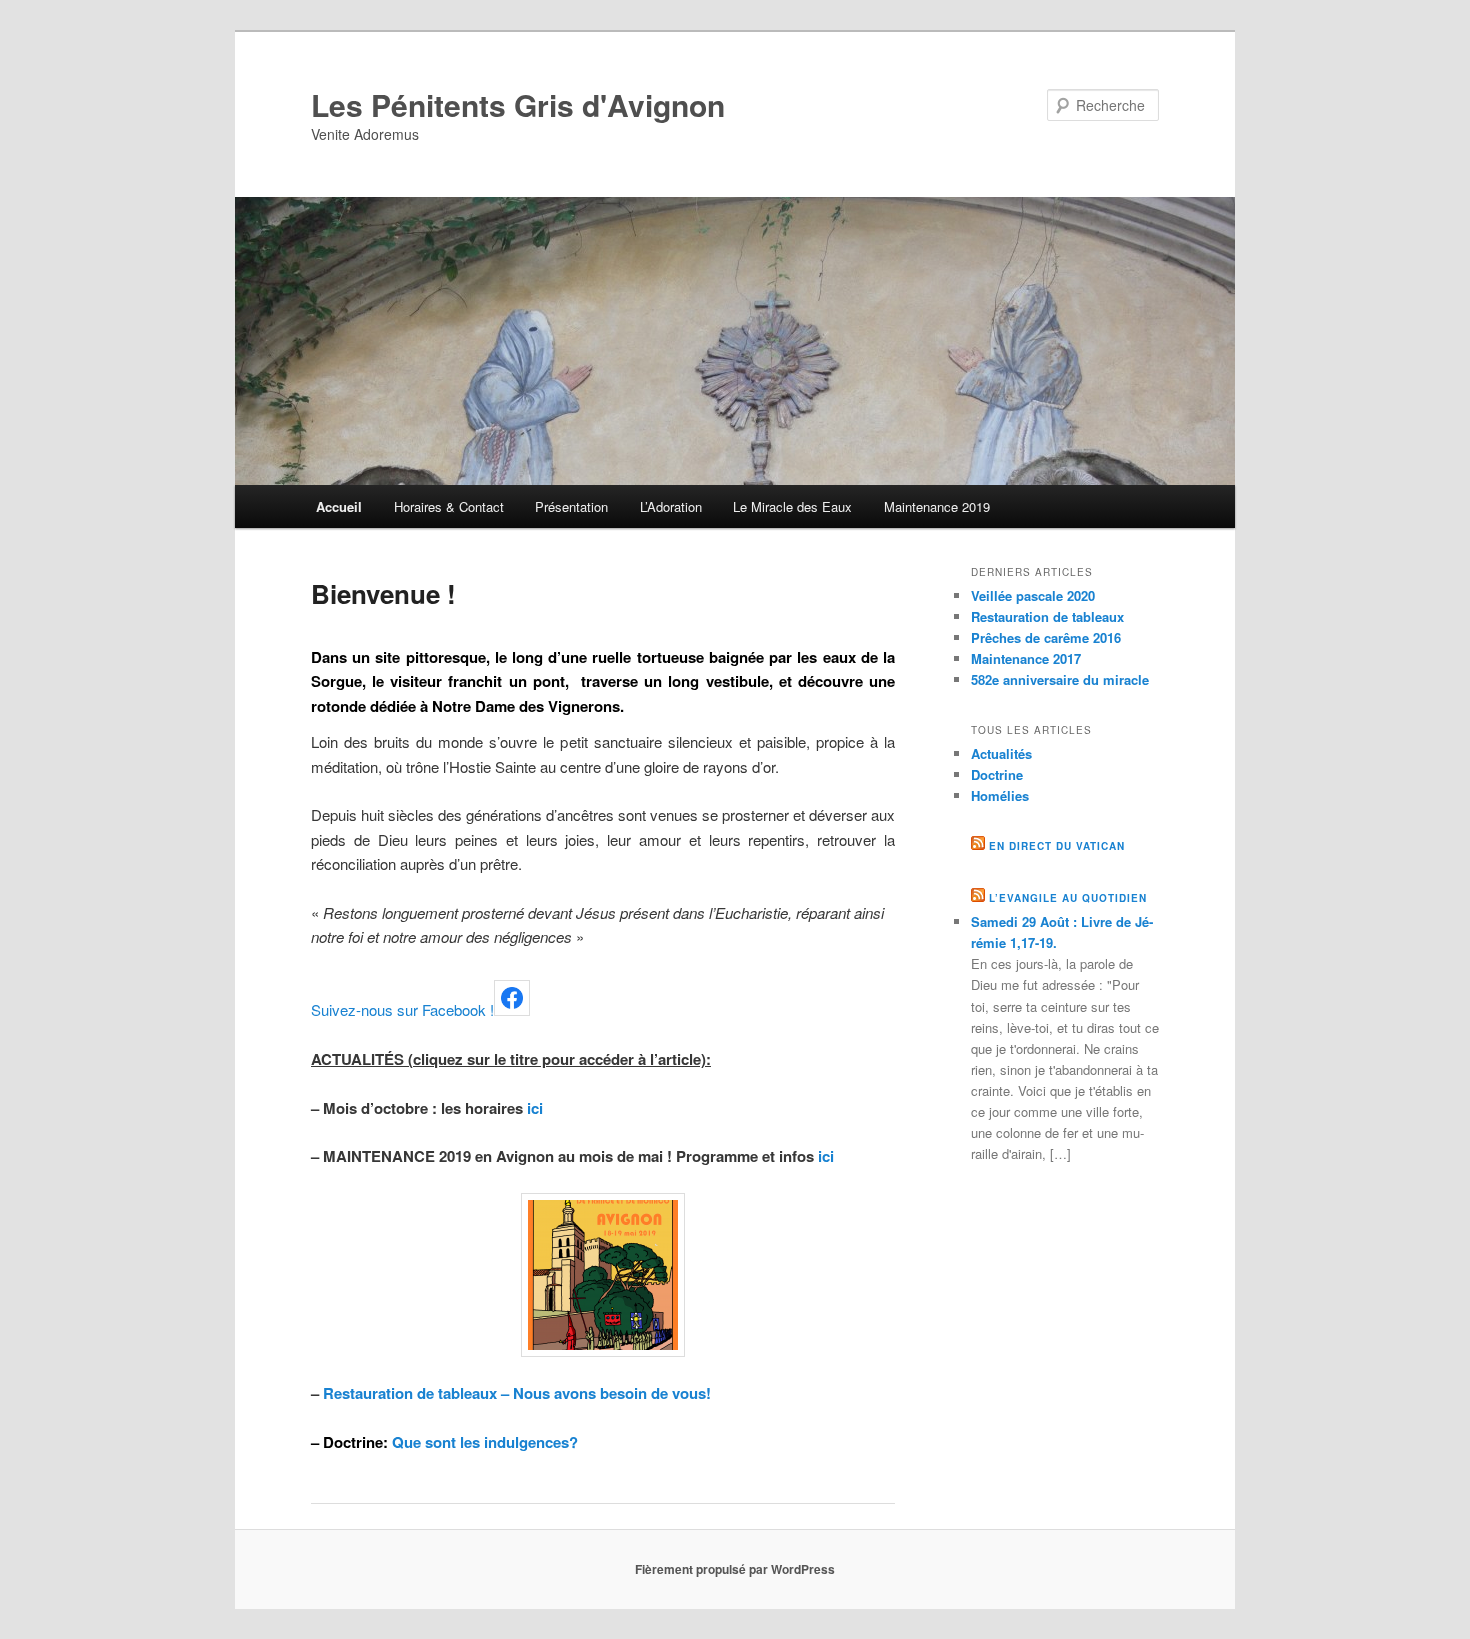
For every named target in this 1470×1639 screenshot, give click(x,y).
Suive (329, 1009)
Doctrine (997, 774)
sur (405, 1009)
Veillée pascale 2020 (1033, 595)
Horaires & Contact (449, 506)
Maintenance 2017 (1026, 658)
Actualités (1001, 753)
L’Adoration (671, 506)
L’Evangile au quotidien (1068, 898)
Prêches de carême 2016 (1046, 637)
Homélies (1000, 795)
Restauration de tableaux (1047, 616)
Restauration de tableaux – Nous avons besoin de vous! (517, 1393)
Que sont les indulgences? (485, 1442)
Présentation (571, 506)
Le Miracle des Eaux (792, 506)
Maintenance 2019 (937, 506)
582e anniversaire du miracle (1060, 679)
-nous (374, 1009)
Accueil (339, 506)
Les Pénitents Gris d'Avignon (518, 104)
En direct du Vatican (1057, 846)
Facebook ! (458, 1009)
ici (535, 1108)
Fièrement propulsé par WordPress (735, 1569)
